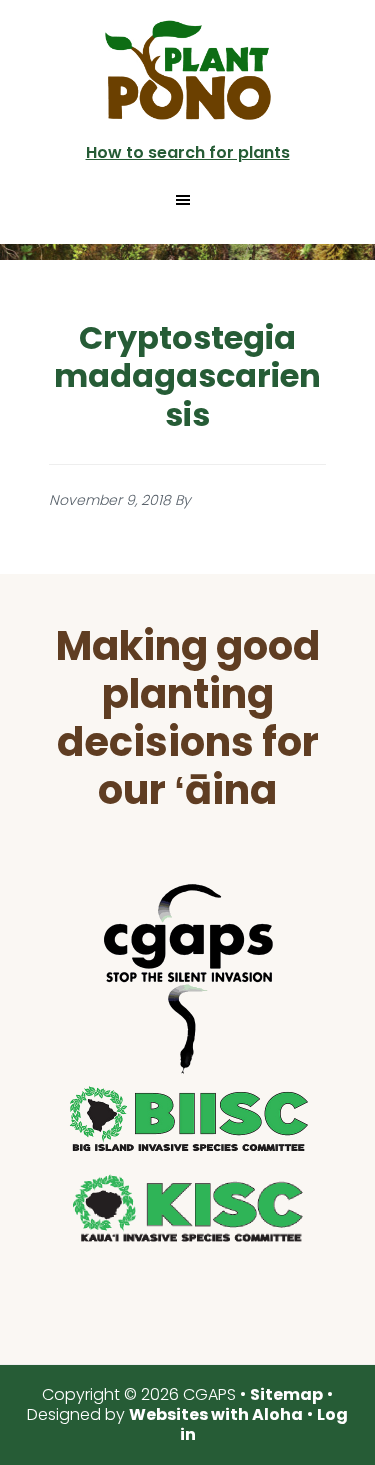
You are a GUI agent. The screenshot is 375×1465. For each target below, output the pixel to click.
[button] (188, 200)
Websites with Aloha (216, 1414)
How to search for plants (188, 152)
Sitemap (286, 1394)
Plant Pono (188, 70)
